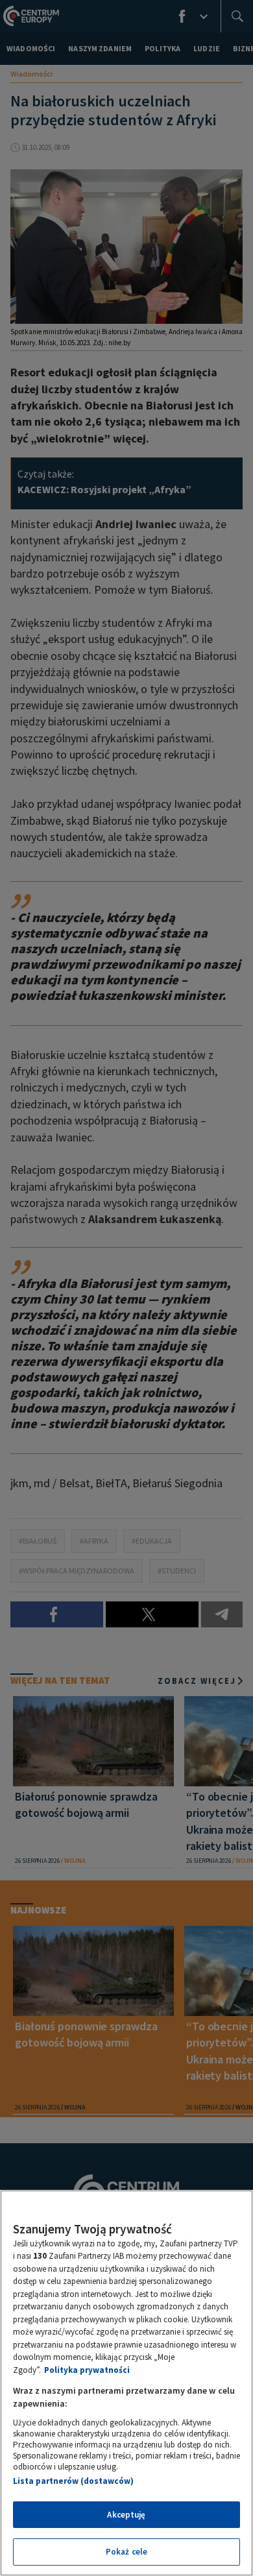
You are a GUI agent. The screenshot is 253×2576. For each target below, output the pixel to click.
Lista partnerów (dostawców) (73, 2481)
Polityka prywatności (87, 2370)
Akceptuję (126, 2515)
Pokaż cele (126, 2552)
